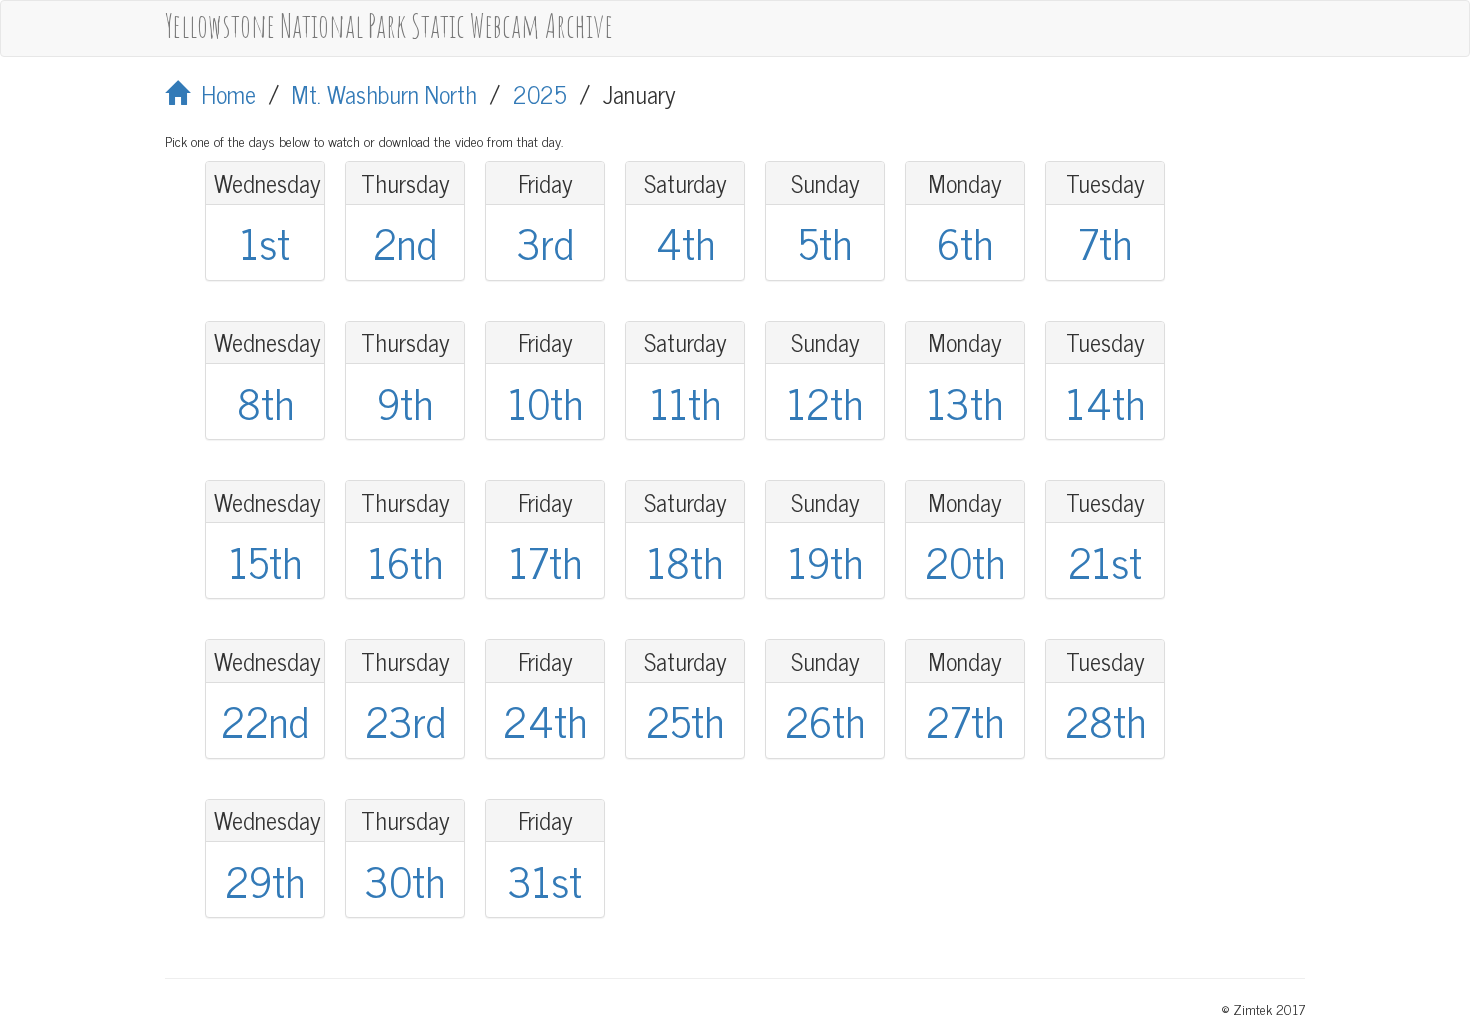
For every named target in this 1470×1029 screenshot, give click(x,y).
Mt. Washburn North (384, 93)
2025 (540, 93)
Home (222, 93)
